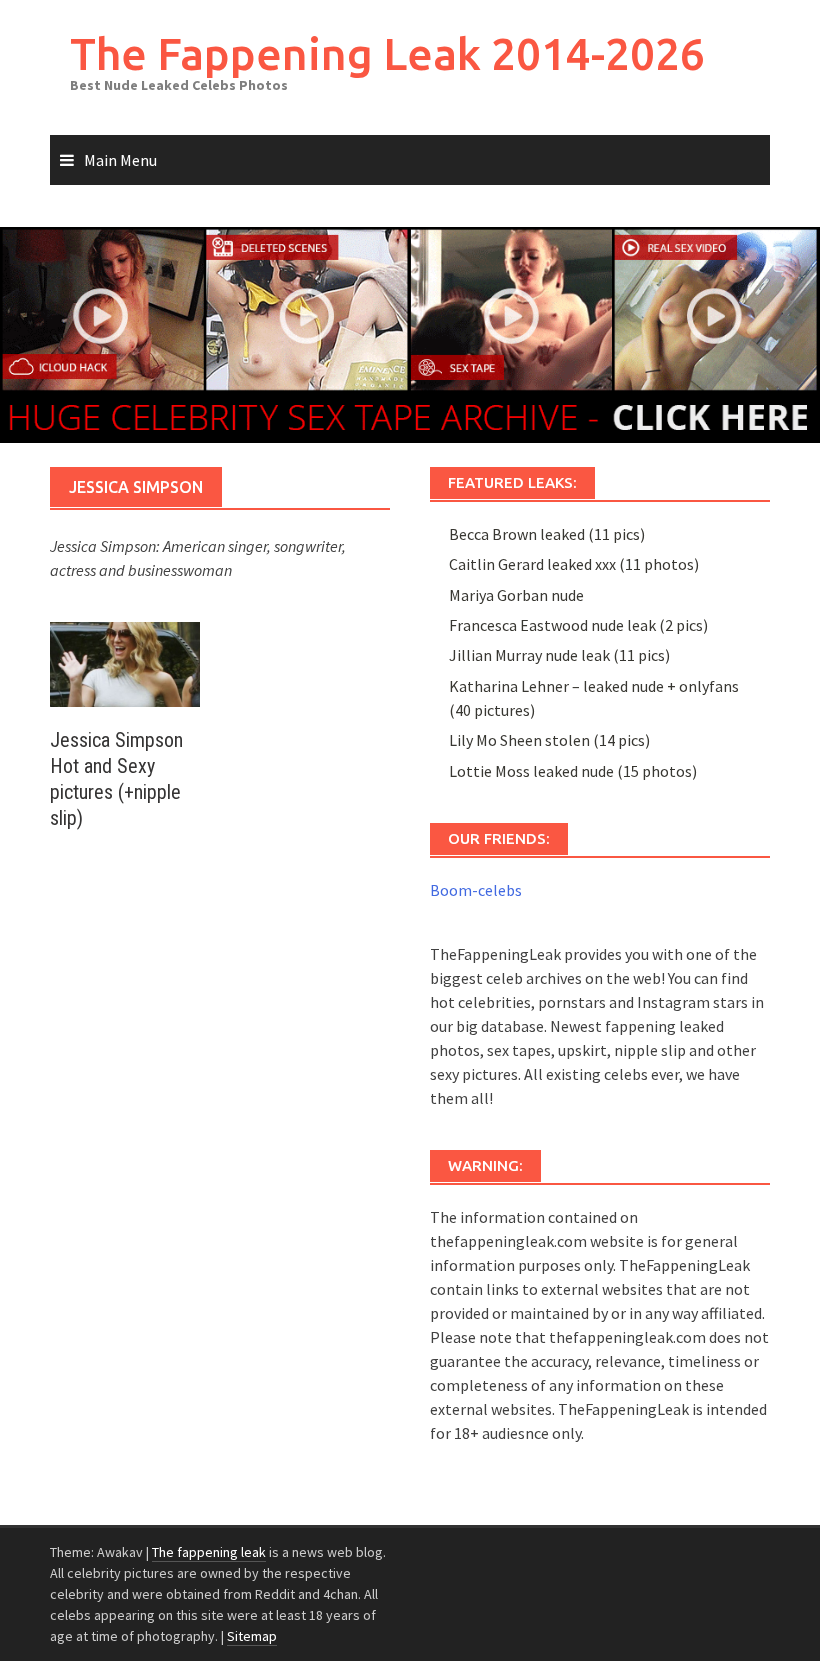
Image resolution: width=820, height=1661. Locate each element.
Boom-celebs (476, 890)
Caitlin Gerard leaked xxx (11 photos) (574, 564)
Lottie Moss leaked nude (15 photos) (573, 771)
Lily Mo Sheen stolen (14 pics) (549, 740)
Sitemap (252, 1636)
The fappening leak (209, 1552)
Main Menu (120, 160)
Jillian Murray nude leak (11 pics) (559, 655)
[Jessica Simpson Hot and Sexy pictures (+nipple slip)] (125, 662)
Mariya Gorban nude (516, 595)
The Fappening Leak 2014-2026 (387, 53)
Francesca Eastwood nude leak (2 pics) (578, 625)
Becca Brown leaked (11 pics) (547, 534)
